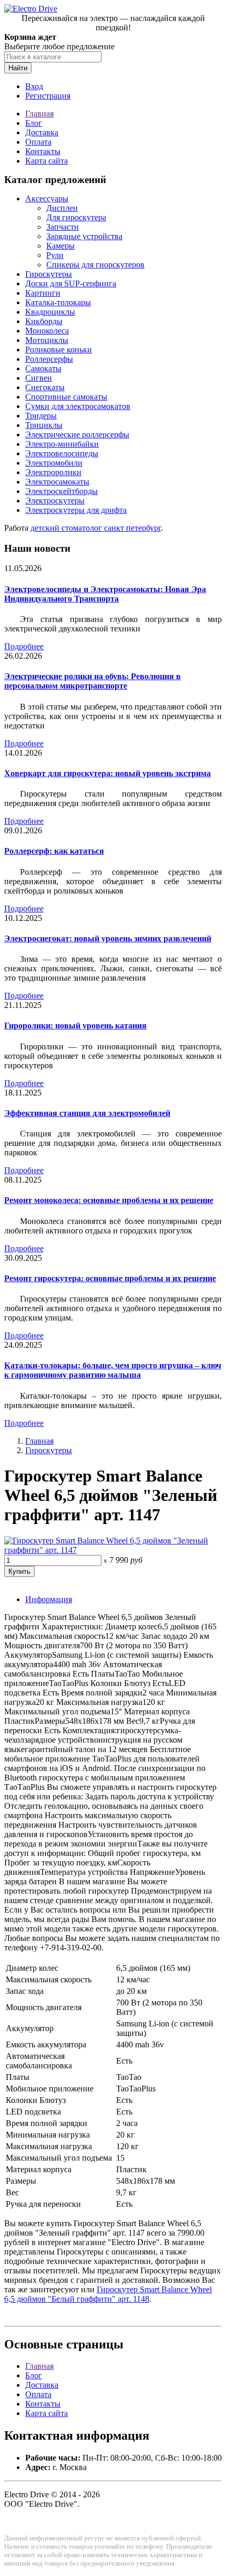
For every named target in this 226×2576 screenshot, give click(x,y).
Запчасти (63, 227)
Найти (18, 68)
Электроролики (53, 472)
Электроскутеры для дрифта (76, 510)
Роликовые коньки (59, 350)
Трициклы (44, 425)
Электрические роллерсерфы (77, 434)
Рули (55, 255)
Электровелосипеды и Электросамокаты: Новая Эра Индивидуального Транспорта (105, 594)
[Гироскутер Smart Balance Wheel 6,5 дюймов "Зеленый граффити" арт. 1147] (113, 1550)
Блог (34, 123)
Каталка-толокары (58, 302)
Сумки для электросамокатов (78, 406)
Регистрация (48, 96)
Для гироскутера (76, 217)
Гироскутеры (49, 274)
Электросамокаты (57, 482)
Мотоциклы (47, 340)
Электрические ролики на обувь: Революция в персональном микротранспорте (93, 681)
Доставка (42, 132)
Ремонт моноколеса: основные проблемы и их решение (109, 1200)
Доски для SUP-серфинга (71, 283)
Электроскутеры (55, 501)
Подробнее (24, 646)
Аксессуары (47, 198)
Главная (39, 114)
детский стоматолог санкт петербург (96, 528)
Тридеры (41, 416)
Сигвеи (39, 378)
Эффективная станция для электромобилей (87, 1113)
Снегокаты (45, 387)
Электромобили (54, 463)
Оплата (38, 142)
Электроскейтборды (61, 491)
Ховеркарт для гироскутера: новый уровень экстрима (107, 773)
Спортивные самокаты (66, 397)
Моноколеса (47, 331)
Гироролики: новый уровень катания (75, 1026)
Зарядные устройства (84, 236)
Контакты (43, 151)
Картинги (43, 293)
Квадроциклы (50, 312)
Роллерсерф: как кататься (54, 851)
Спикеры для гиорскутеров (95, 265)
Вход (34, 86)
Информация (49, 1599)
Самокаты (43, 368)
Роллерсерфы (49, 359)
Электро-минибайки (62, 444)
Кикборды (44, 321)
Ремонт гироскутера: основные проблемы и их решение (110, 1278)
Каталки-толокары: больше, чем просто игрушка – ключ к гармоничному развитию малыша (113, 1370)
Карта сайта (47, 161)
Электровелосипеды (62, 453)
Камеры (60, 246)
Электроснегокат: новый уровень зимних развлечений (108, 938)
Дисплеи (62, 208)
